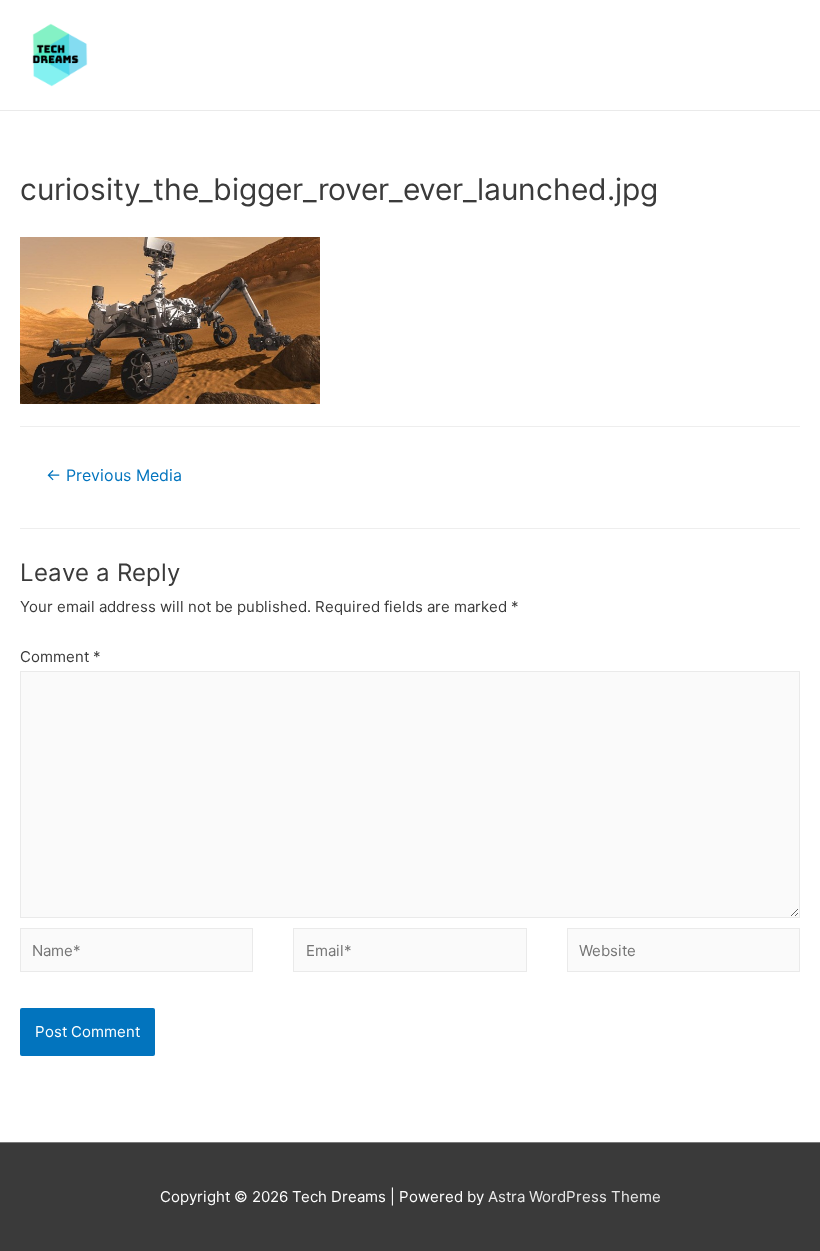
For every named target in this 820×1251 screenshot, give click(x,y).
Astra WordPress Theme (574, 1196)
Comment (60, 656)
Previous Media (114, 475)
